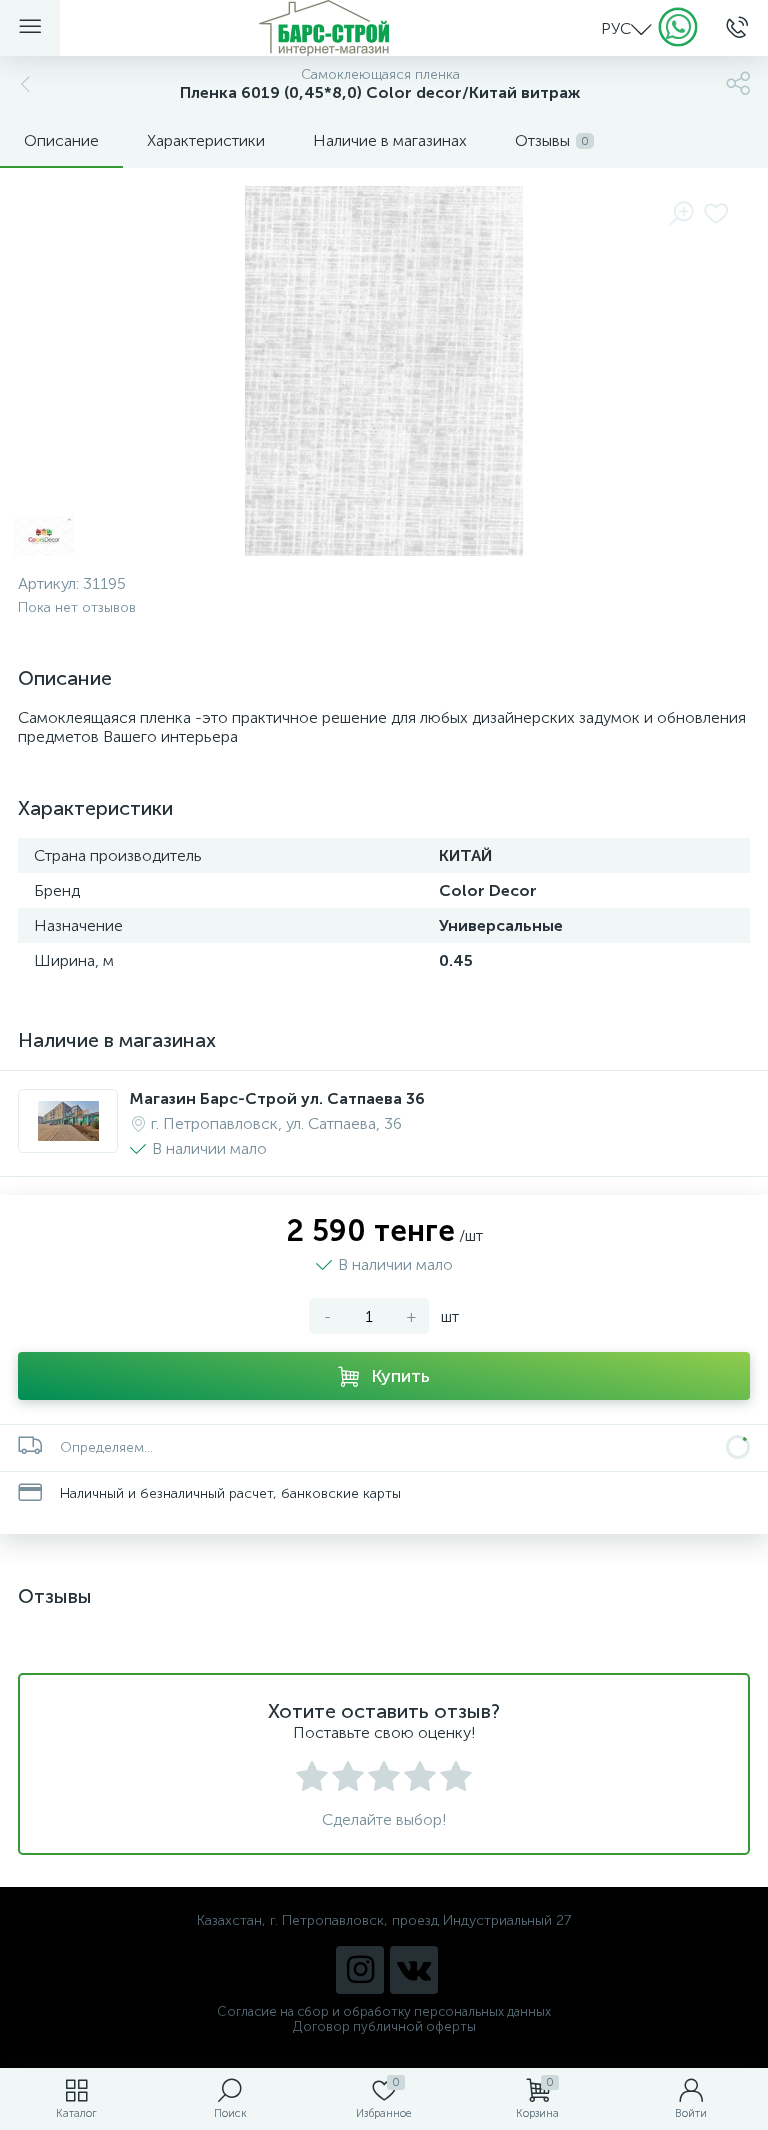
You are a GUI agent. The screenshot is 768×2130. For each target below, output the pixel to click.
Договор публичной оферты (384, 2026)
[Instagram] (360, 1970)
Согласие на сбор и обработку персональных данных (384, 2011)
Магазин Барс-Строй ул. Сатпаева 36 (277, 1098)
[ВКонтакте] (414, 1970)
